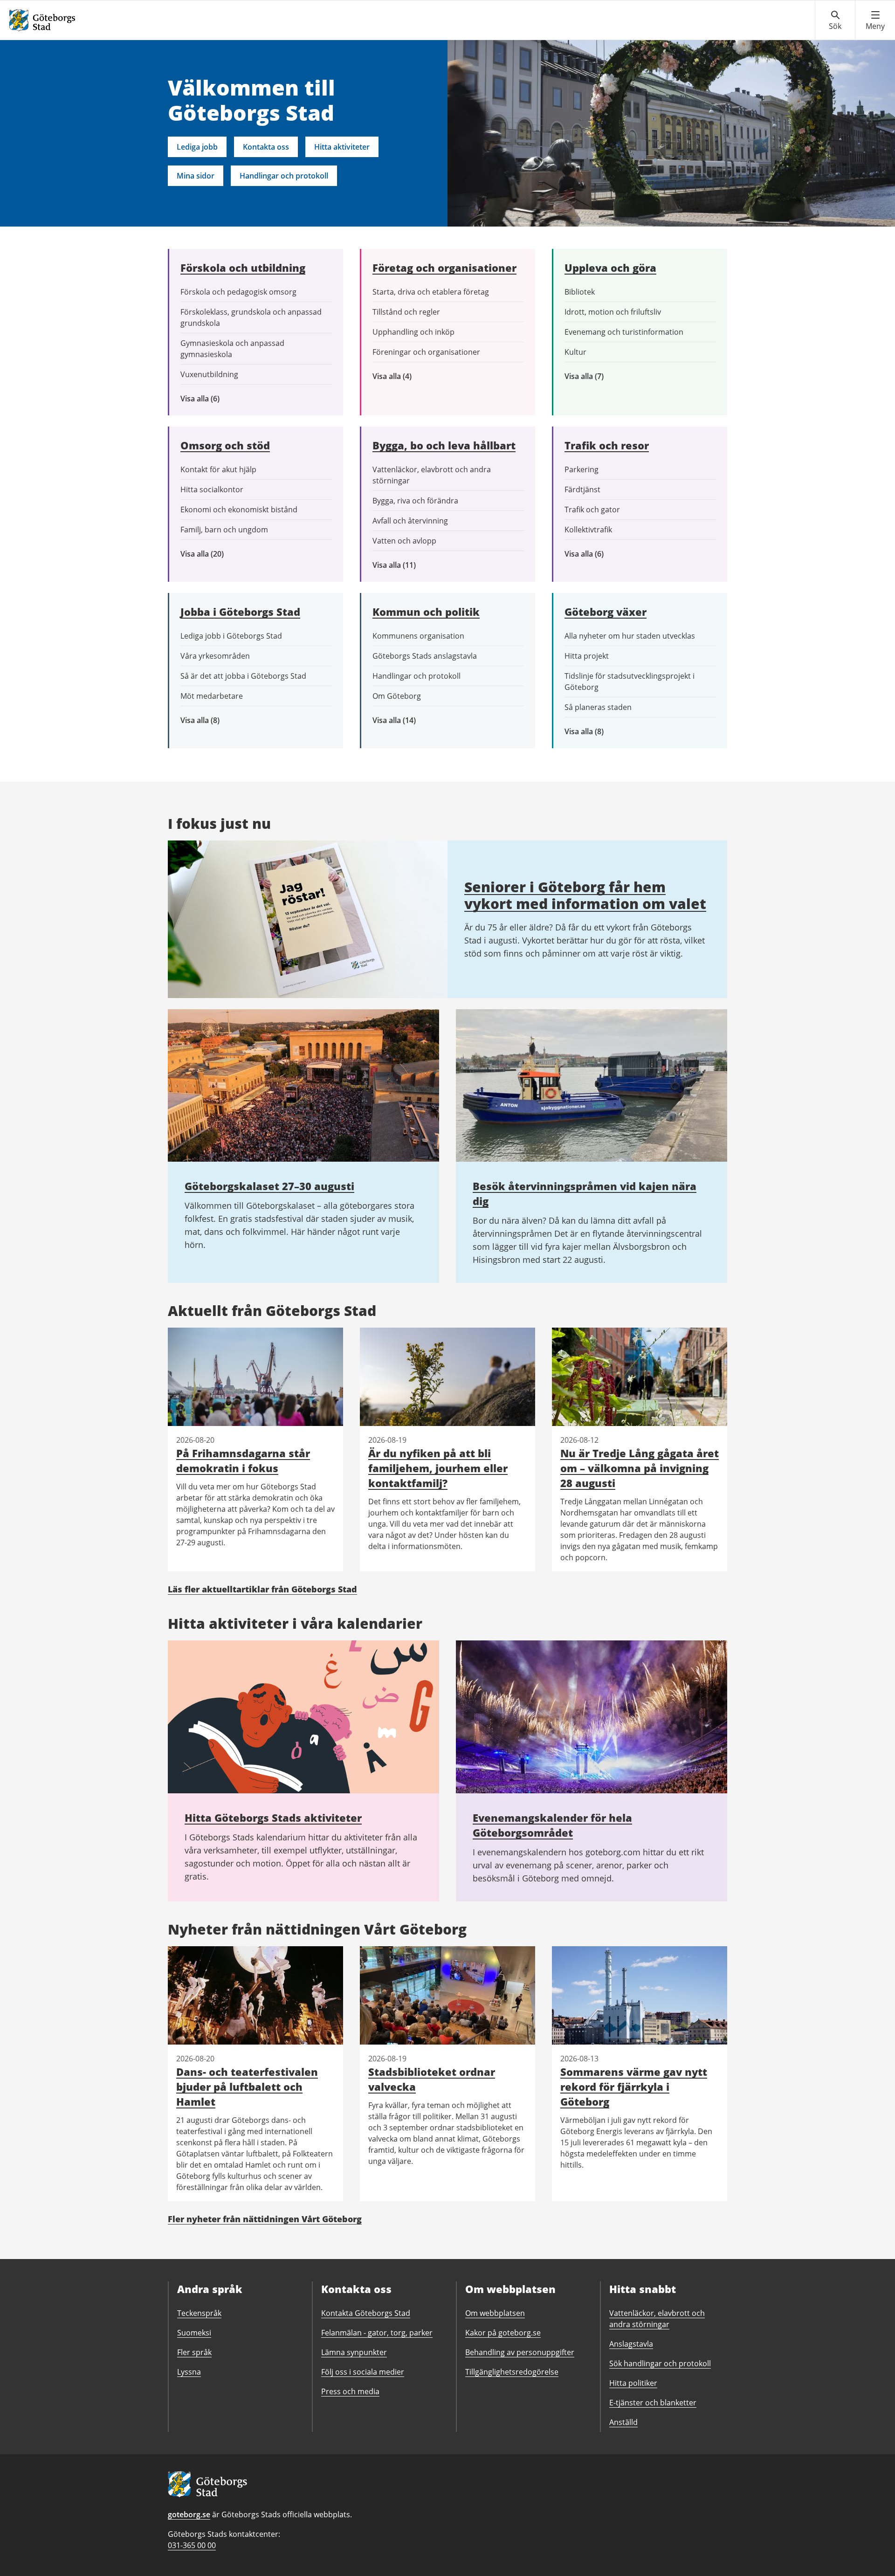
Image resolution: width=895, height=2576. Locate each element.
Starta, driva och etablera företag (431, 292)
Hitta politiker (633, 2383)
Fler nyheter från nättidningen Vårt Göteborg (265, 2219)
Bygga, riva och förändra (415, 501)
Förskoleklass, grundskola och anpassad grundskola (251, 317)
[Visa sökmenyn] (835, 21)
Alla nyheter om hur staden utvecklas (630, 636)
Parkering (582, 469)
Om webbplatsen (495, 2313)
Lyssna (189, 2372)
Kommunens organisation (418, 636)
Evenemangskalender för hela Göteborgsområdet (552, 1825)
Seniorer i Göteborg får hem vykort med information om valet (585, 895)
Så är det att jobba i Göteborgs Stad (243, 676)
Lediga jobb (197, 147)
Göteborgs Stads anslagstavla (425, 656)
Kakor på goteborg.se (503, 2333)
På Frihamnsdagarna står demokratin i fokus (243, 1460)
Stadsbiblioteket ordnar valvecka (432, 2079)
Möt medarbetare (212, 696)
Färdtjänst (582, 489)
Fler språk (194, 2352)
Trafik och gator (592, 510)
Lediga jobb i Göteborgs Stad (231, 636)
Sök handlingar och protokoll (660, 2363)
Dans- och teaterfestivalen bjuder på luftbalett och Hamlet (247, 2087)
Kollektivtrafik (588, 530)
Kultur (575, 352)
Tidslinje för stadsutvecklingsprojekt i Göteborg (630, 682)
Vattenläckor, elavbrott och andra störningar (432, 475)
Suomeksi (194, 2333)
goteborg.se (189, 2514)
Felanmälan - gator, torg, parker (377, 2333)
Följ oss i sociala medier (363, 2372)
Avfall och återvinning (410, 521)
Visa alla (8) (214, 720)
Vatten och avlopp (404, 541)
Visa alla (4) (414, 376)
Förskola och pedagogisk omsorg (238, 292)
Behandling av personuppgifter (520, 2352)
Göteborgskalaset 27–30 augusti (269, 1186)
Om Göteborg (397, 696)
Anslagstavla (631, 2344)
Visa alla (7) (594, 376)
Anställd (623, 2422)
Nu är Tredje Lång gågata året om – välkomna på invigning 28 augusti (640, 1468)
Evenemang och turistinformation (624, 332)
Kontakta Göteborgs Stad (366, 2313)
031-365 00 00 (192, 2545)
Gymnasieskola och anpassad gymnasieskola (232, 349)
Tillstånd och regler (406, 312)
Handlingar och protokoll (284, 176)
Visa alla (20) (210, 554)
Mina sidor (196, 176)
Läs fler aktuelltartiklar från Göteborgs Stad (262, 1589)
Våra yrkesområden (215, 656)
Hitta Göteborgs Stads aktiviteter (273, 1818)
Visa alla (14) (404, 720)
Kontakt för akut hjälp (218, 469)
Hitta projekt (587, 656)
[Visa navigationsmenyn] (875, 21)
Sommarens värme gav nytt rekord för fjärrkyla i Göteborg (634, 2087)
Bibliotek (580, 292)
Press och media (350, 2391)
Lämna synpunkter (354, 2352)
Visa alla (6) (213, 399)
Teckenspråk (199, 2313)
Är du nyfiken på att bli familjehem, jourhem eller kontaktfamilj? (438, 1468)
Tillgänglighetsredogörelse (512, 2372)
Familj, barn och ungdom (224, 530)
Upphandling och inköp (413, 332)
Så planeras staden (598, 707)
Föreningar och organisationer (426, 352)
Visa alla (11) (401, 565)
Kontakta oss (266, 147)
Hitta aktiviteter (342, 147)
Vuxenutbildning (209, 374)
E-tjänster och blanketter (653, 2403)
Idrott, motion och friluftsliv (613, 312)
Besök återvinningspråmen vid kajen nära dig (585, 1193)
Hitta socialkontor (212, 489)
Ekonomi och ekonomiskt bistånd (239, 510)
